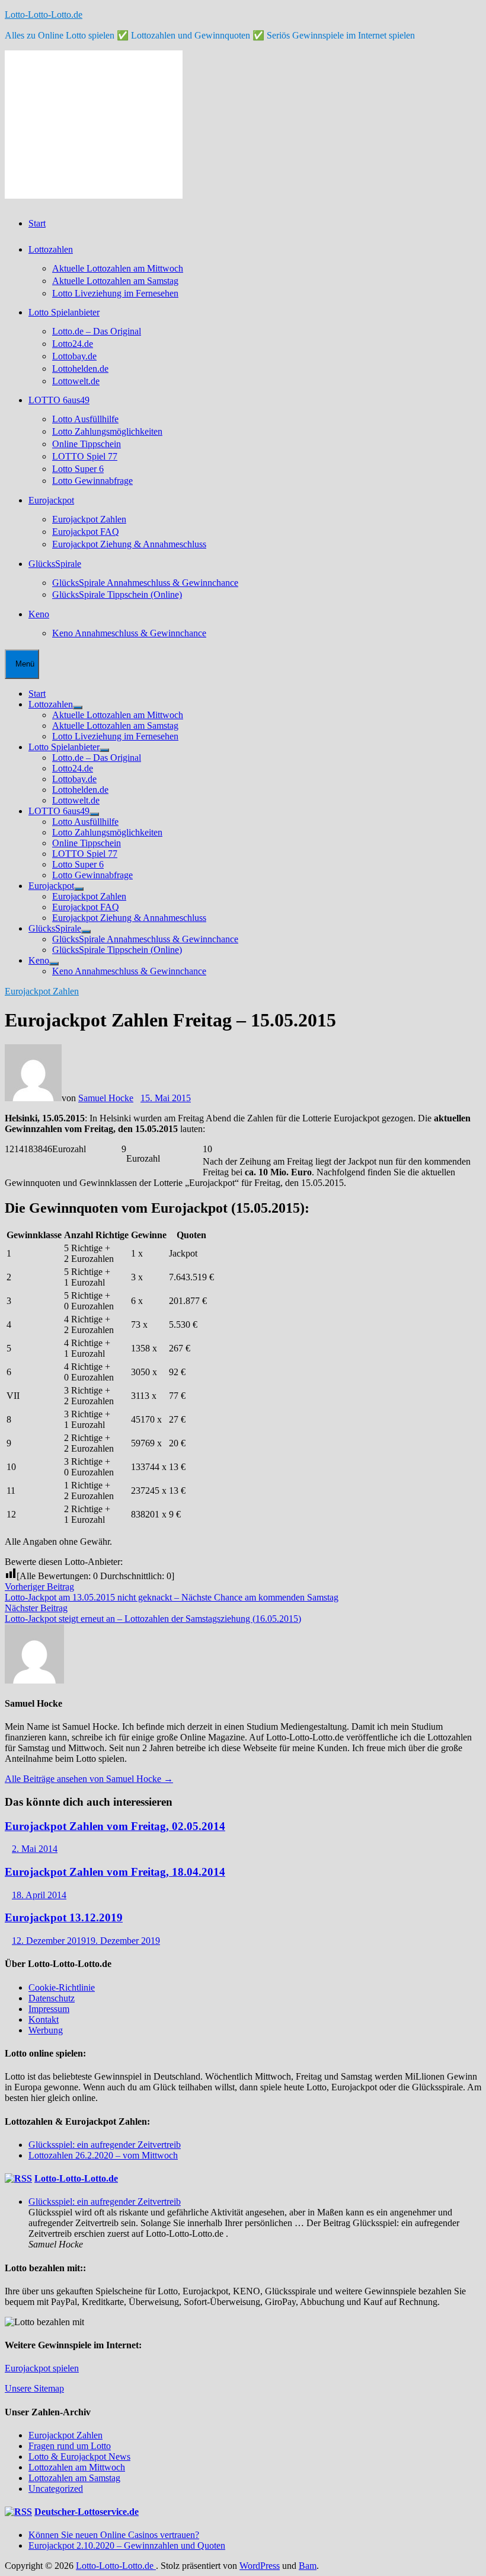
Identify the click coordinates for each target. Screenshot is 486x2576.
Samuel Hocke (106, 1098)
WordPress (260, 2566)
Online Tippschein (87, 444)
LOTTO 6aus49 (59, 400)
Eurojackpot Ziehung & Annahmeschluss (129, 544)
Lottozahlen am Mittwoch (77, 2467)
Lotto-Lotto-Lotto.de (44, 15)
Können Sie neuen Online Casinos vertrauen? (114, 2535)
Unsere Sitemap (34, 2388)
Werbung (46, 2030)
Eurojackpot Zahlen (89, 519)
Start (37, 223)
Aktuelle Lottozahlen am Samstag (115, 281)
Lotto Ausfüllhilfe (85, 419)
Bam (308, 2566)
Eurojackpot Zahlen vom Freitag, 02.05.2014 (115, 1826)
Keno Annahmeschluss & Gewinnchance (129, 633)
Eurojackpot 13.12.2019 (64, 1917)
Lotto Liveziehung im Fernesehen (115, 293)
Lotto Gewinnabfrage (92, 481)
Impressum (49, 2009)
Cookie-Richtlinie (62, 1987)
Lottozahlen (51, 249)
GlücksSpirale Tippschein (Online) (117, 594)
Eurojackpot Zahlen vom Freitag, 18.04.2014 (115, 1872)
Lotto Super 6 (78, 469)
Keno (39, 614)
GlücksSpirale (55, 564)
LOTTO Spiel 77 (85, 456)
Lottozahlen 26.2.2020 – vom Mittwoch (103, 2155)
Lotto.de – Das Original (97, 331)
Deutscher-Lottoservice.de (87, 2512)
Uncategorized (56, 2489)
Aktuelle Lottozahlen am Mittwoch (118, 268)
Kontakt (44, 2019)
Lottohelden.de (80, 369)
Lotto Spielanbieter (64, 312)
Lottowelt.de (76, 381)
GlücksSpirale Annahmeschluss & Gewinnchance (145, 583)
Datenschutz (52, 1998)
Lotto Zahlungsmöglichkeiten (107, 431)
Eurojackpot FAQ (86, 532)
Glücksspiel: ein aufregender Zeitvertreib (105, 2145)
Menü (25, 664)
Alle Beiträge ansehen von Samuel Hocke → (89, 1779)
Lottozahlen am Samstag (74, 2478)
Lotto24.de (73, 344)
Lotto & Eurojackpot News (79, 2457)
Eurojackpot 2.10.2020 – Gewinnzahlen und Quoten (127, 2545)
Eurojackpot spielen (42, 2368)
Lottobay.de (74, 356)
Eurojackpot (51, 500)
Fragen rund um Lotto (70, 2446)
